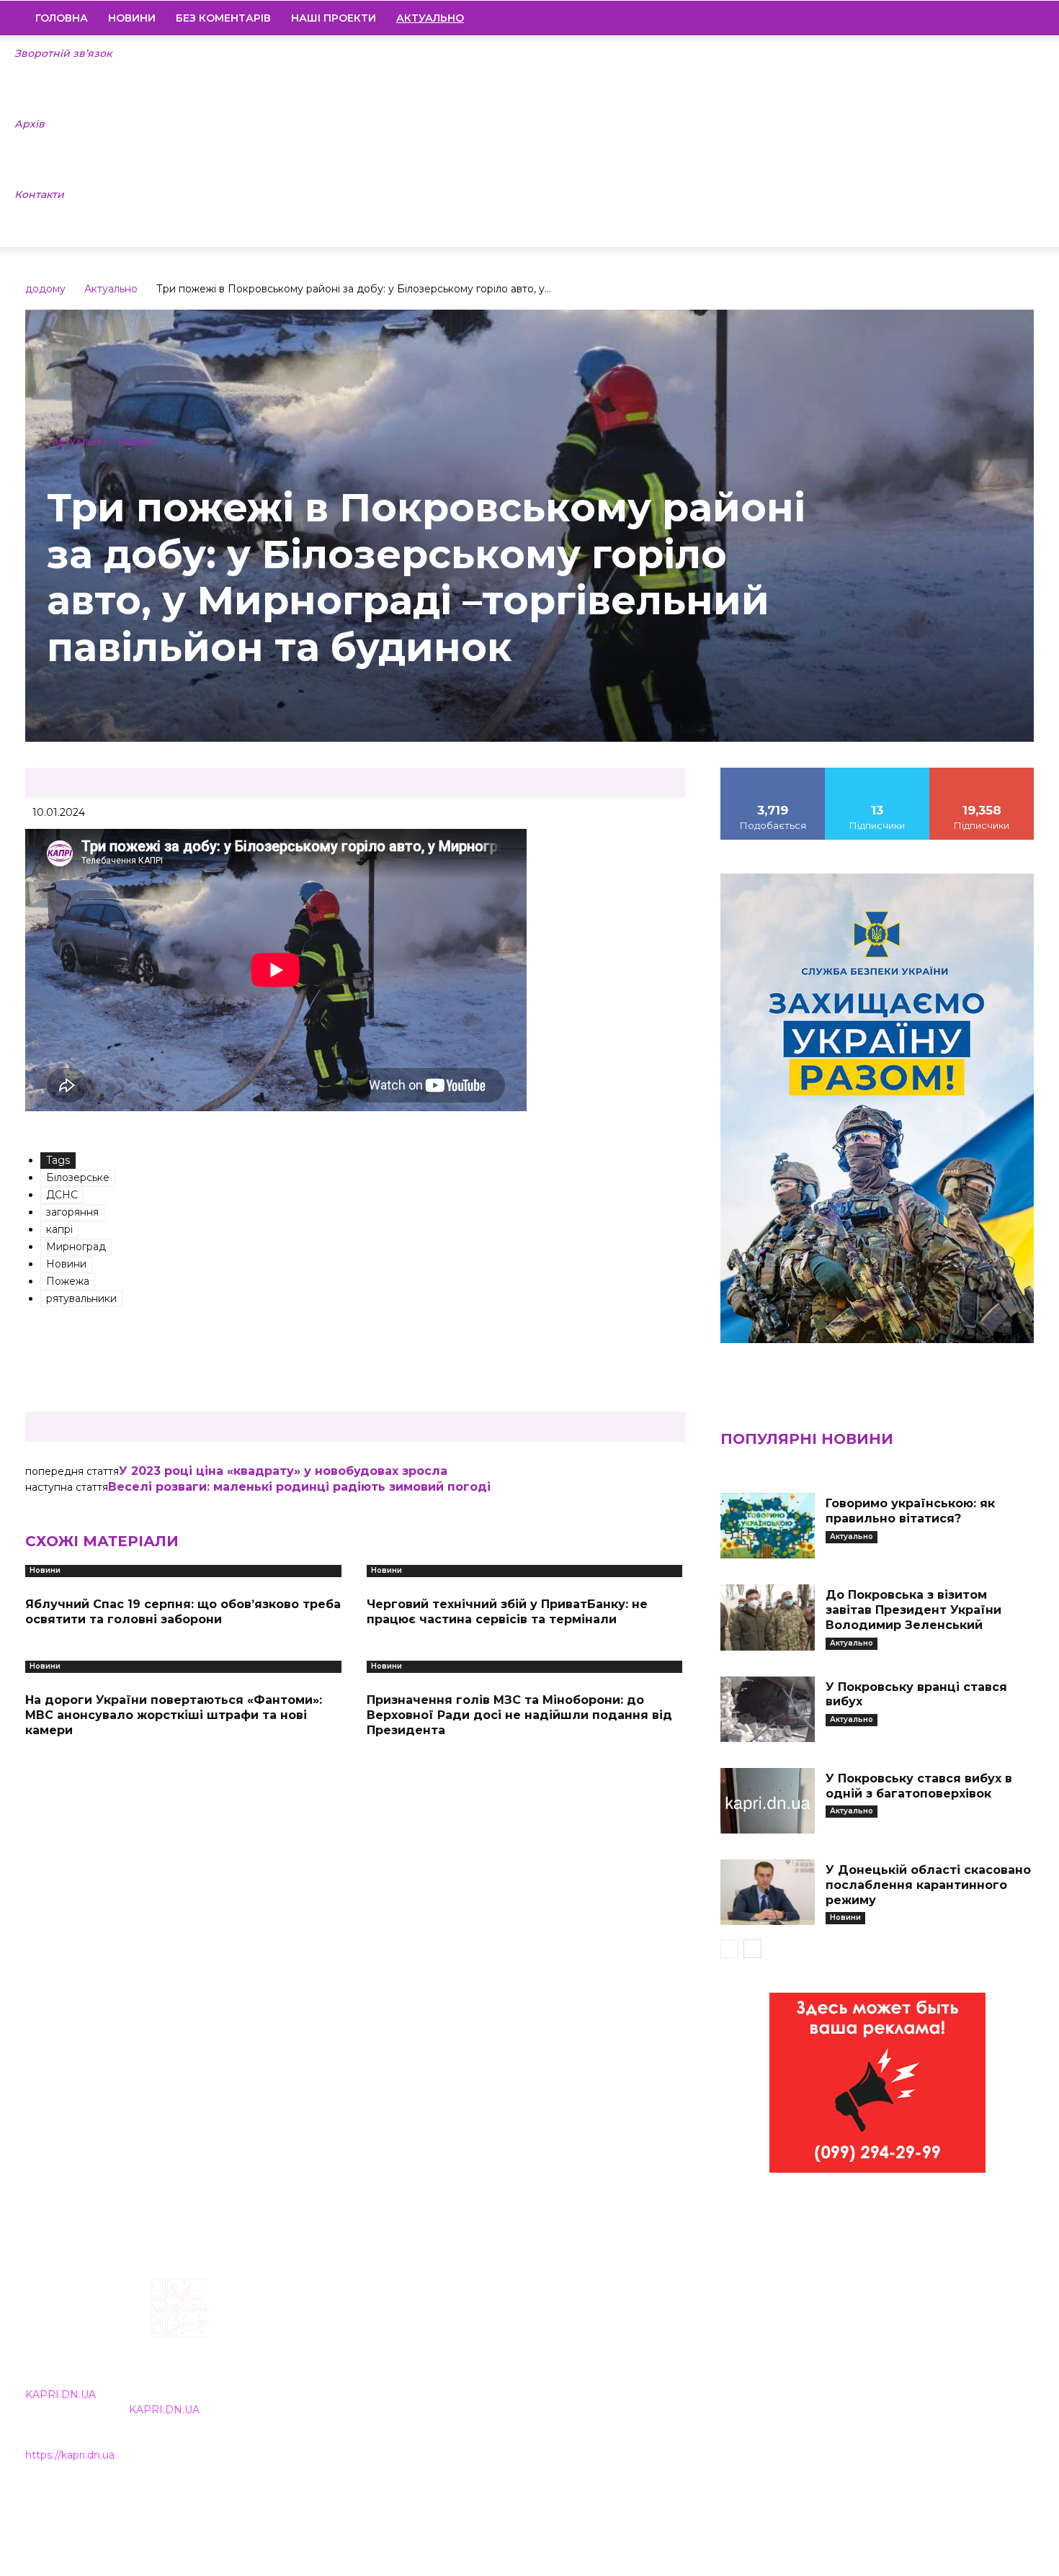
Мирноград (76, 1247)
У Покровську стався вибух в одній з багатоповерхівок (919, 1786)
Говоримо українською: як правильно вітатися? (910, 1511)
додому (45, 289)
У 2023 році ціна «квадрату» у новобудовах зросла (283, 1471)
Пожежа (68, 1281)
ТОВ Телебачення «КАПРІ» (445, 2370)
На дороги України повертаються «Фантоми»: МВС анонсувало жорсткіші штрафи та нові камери (174, 1715)
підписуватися (982, 773)
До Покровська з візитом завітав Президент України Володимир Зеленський (913, 1610)
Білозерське (78, 1177)
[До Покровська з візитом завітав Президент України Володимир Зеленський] (767, 1617)
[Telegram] (974, 18)
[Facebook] (925, 18)
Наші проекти (334, 18)
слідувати (877, 773)
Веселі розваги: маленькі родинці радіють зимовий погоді (299, 1487)
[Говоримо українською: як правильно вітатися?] (767, 1526)
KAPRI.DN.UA (61, 2395)
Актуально (111, 289)
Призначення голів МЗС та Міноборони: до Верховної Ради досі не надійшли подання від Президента (519, 1715)
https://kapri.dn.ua (70, 2455)
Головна (62, 18)
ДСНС (62, 1195)
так (773, 773)
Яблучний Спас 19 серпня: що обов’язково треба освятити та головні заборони (183, 1612)
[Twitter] (998, 18)
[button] (1016, 19)
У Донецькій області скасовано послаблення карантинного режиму (928, 1885)
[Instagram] (949, 18)
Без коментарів (223, 18)
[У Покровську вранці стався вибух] (767, 1709)
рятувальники (81, 1298)
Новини (132, 18)
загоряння (72, 1212)
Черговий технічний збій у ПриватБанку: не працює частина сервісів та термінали (507, 1612)
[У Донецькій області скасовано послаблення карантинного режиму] (767, 1892)
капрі (59, 1229)
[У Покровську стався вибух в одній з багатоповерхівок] (767, 1801)
